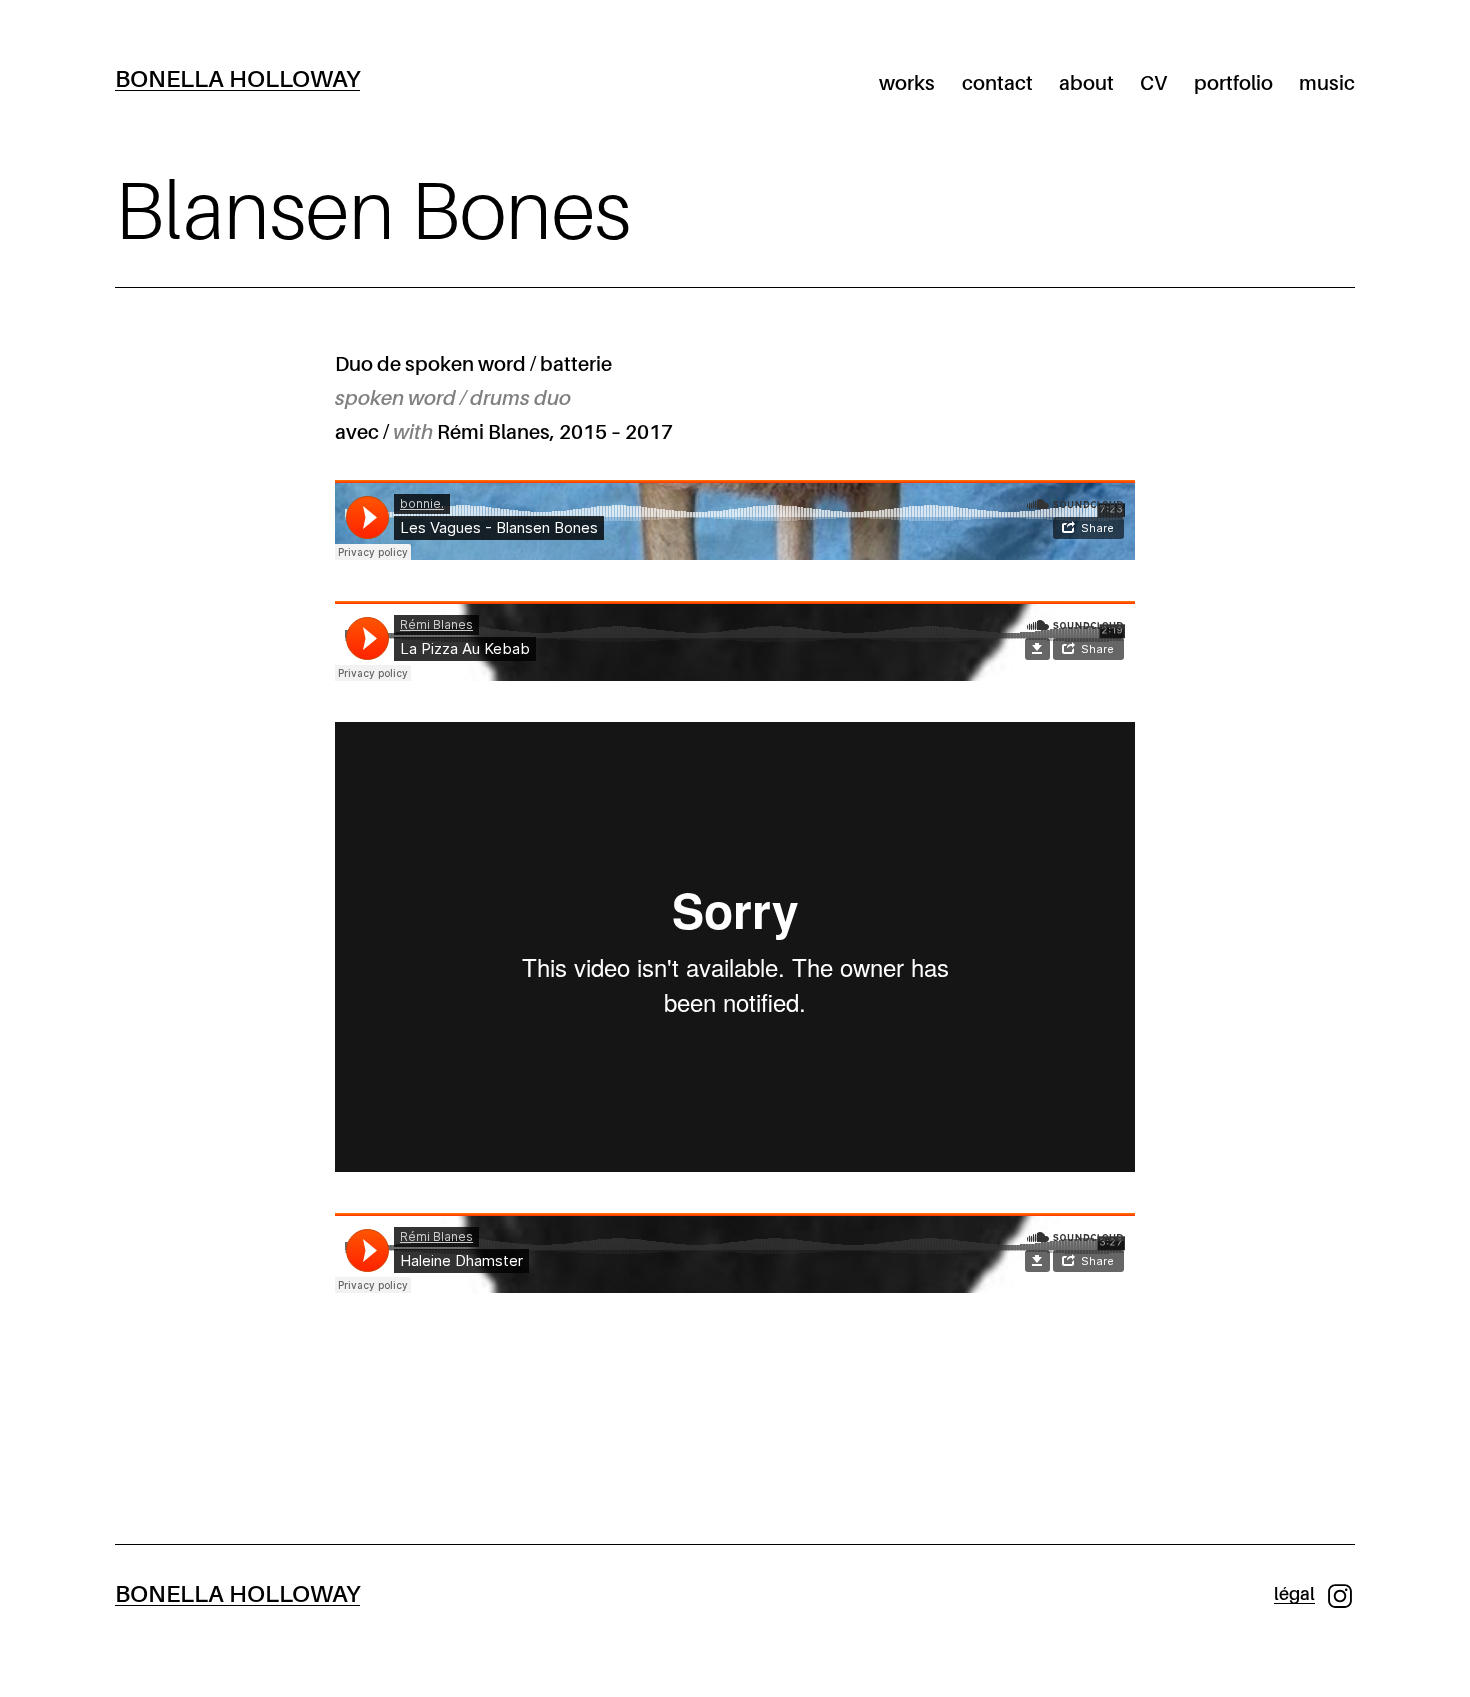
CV (1153, 84)
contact (997, 84)
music (1327, 84)
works (907, 84)
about (1086, 84)
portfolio (1233, 84)
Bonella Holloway (237, 79)
